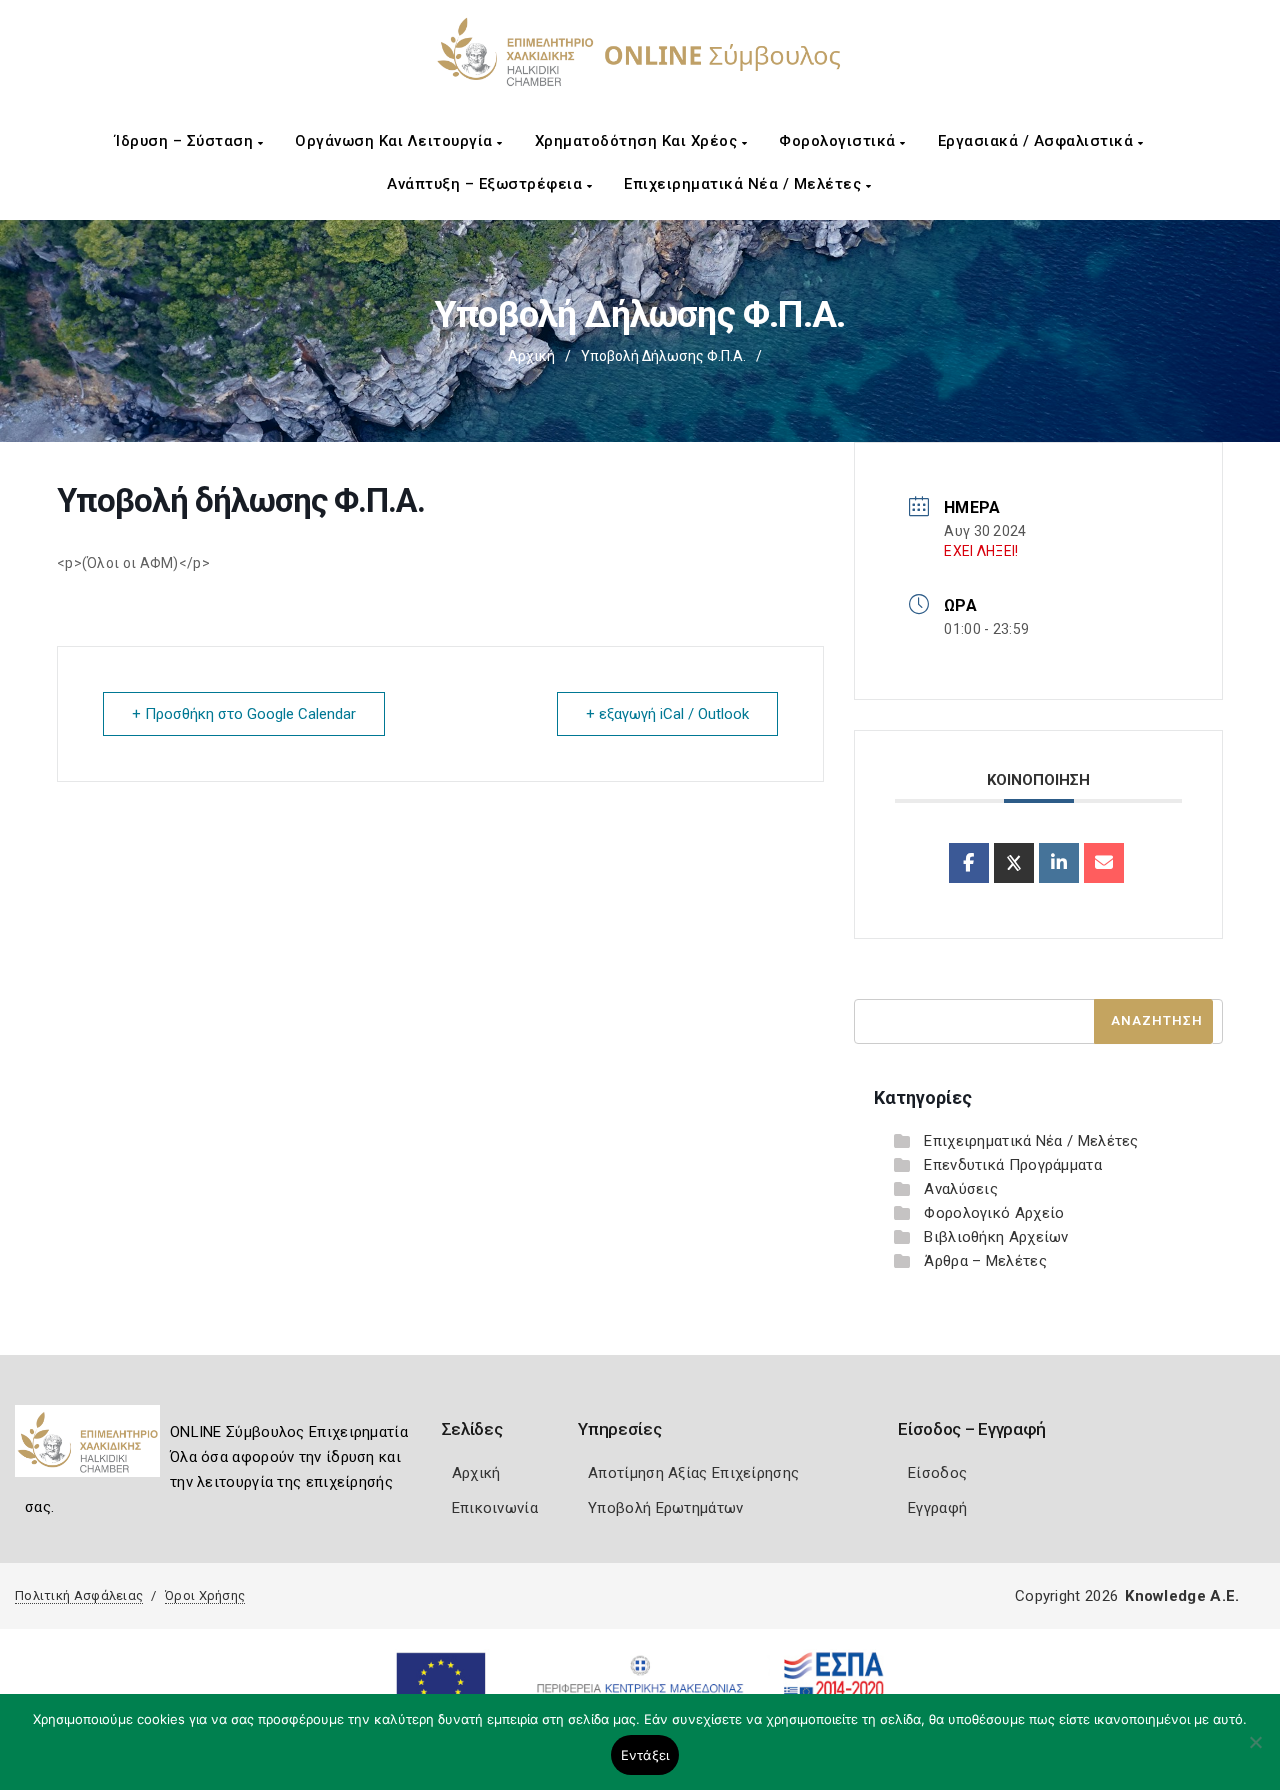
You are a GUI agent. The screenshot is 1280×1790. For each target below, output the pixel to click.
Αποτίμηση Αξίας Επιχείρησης (693, 1473)
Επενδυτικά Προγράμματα (1013, 1165)
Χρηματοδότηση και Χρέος (638, 141)
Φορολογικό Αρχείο (994, 1213)
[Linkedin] (1059, 863)
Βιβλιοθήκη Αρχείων (996, 1237)
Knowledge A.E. (1182, 1596)
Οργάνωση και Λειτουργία (396, 141)
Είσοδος (937, 1473)
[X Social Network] (1014, 863)
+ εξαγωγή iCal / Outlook (667, 714)
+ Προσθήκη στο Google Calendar (244, 714)
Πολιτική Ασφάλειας (79, 1595)
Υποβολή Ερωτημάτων (665, 1508)
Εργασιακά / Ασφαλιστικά (1038, 141)
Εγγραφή (937, 1508)
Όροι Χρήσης (205, 1595)
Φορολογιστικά (839, 141)
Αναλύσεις (961, 1189)
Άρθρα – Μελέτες (985, 1261)
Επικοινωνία (495, 1508)
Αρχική (531, 356)
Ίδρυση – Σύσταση (186, 141)
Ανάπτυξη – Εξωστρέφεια (487, 184)
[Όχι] (1255, 1752)
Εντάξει (645, 1755)
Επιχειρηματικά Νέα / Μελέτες (745, 184)
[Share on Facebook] (969, 863)
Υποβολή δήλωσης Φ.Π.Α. (663, 356)
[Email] (1104, 863)
